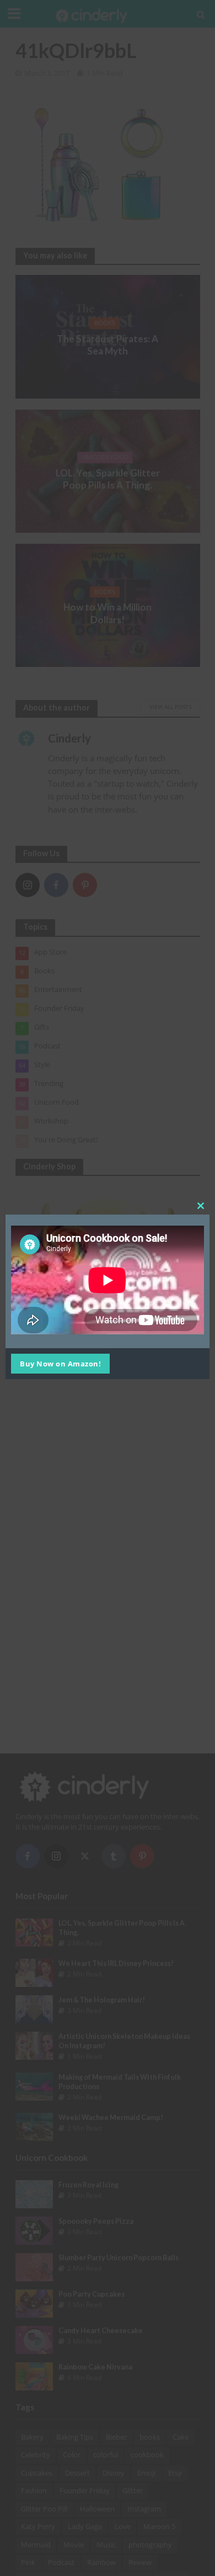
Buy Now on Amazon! (60, 1364)
